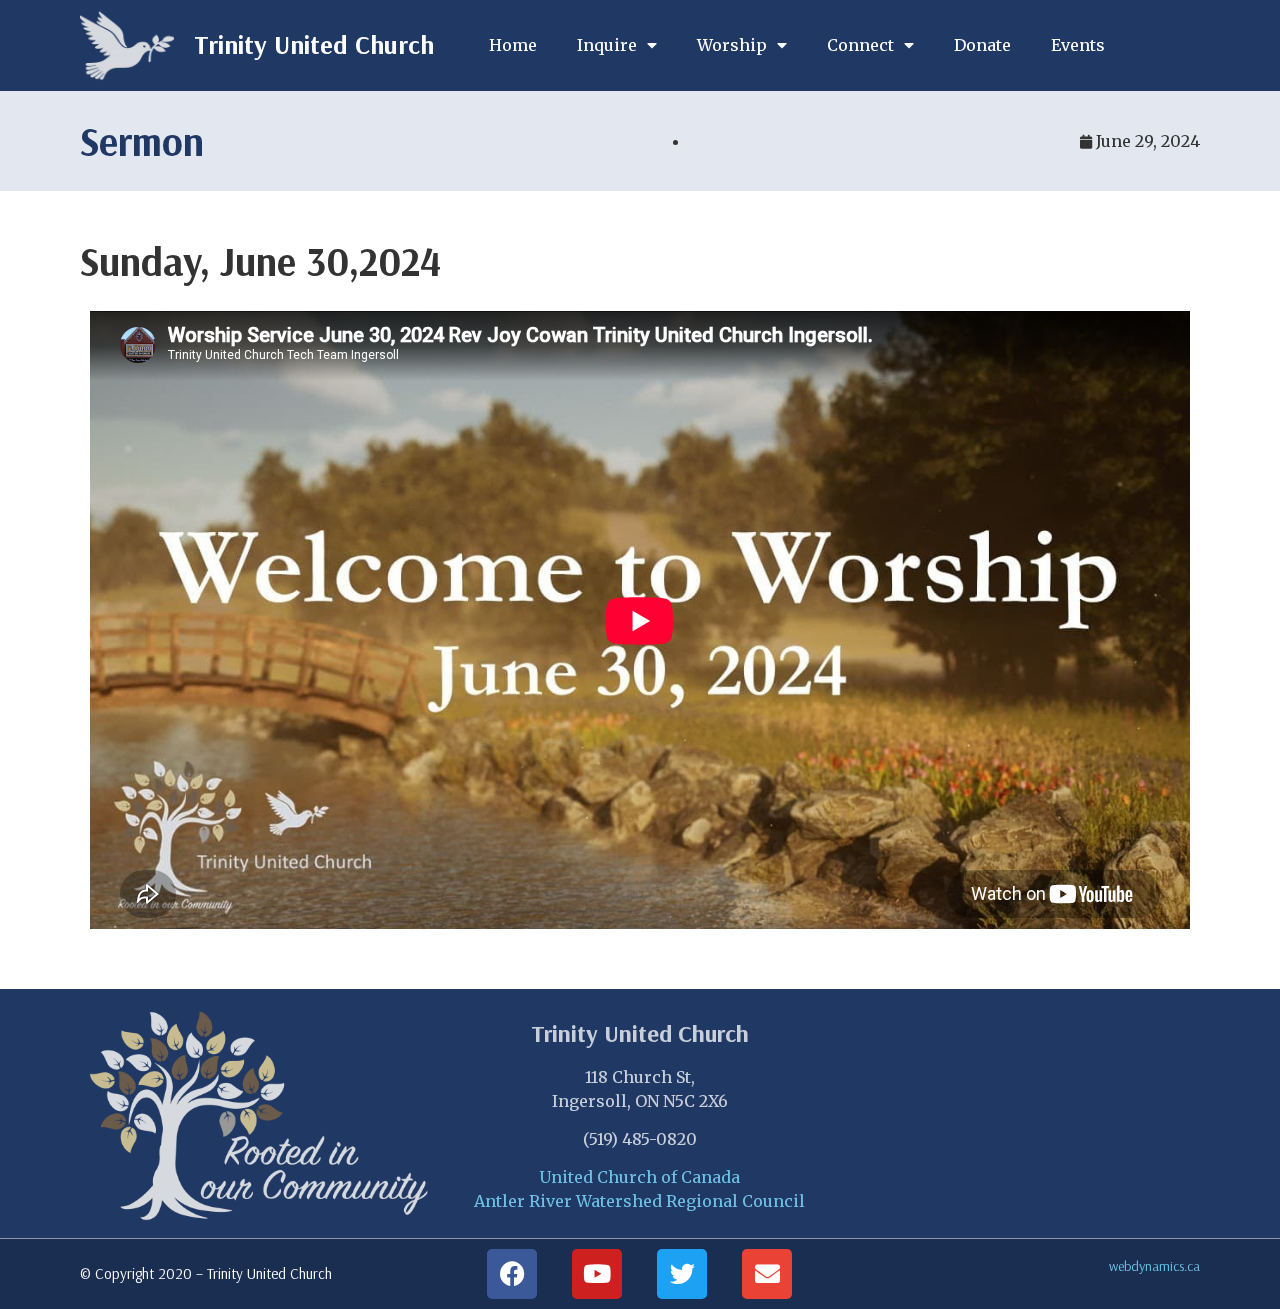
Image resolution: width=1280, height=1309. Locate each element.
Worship (732, 45)
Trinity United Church (314, 44)
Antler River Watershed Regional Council (639, 1201)
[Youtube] (597, 1274)
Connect (860, 45)
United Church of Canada (639, 1177)
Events (1078, 45)
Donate (982, 45)
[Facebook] (512, 1274)
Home (513, 45)
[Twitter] (682, 1274)
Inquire (607, 45)
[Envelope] (767, 1274)
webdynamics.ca (1154, 1266)
